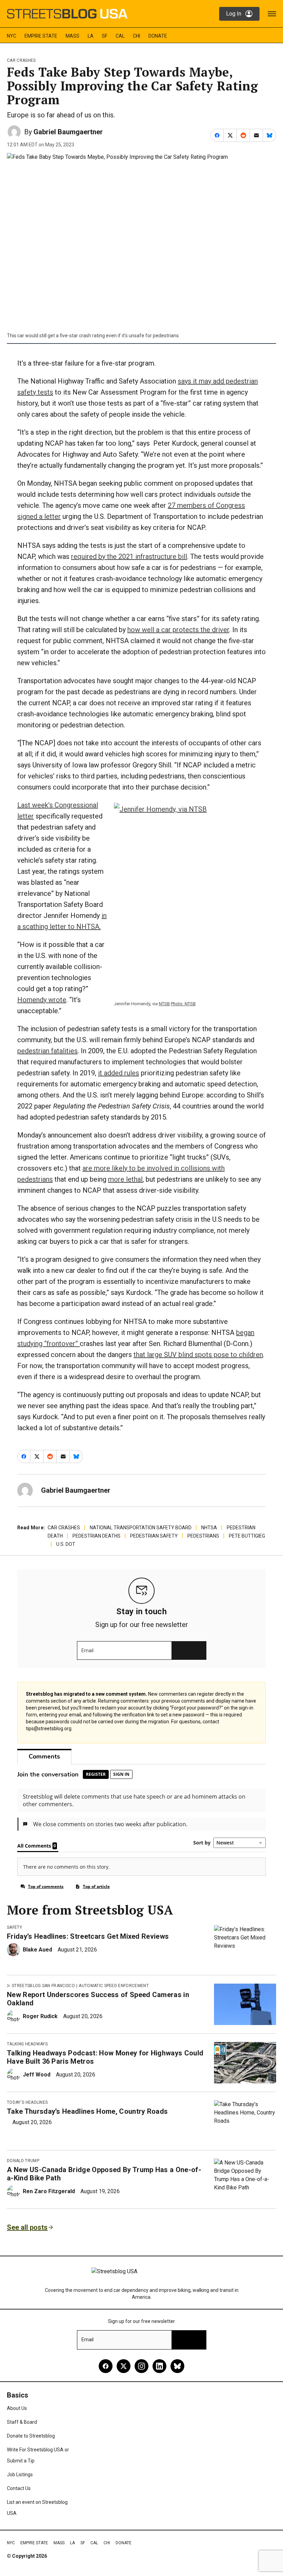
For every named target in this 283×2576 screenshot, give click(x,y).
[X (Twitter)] (124, 2366)
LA (91, 36)
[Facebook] (106, 2366)
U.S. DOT (66, 1544)
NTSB (164, 1004)
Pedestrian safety (154, 1536)
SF (105, 36)
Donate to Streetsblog (31, 2436)
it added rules (119, 1073)
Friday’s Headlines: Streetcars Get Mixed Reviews (88, 1936)
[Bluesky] (177, 2366)
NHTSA (209, 1528)
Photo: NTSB (183, 1004)
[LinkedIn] (159, 2366)
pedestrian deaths (96, 1536)
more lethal (125, 1179)
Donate (158, 36)
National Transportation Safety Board (141, 1528)
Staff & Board (22, 2422)
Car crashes (21, 60)
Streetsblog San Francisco (43, 1986)
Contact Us (19, 2488)
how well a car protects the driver (178, 630)
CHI (136, 36)
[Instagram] (141, 2366)
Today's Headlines (27, 2102)
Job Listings (20, 2475)
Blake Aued (37, 1950)
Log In (234, 14)
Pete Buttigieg (247, 1536)
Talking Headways (27, 2044)
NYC (12, 36)
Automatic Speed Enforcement (114, 1986)
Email (87, 1650)
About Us (17, 2408)
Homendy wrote (42, 1000)
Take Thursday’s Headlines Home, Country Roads (87, 2111)
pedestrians (203, 1536)
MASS (72, 36)
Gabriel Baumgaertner (68, 132)
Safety (14, 1927)
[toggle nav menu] (272, 14)
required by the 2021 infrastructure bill (129, 556)
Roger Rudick (40, 2016)
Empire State (41, 36)
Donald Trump (23, 2161)
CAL (120, 36)
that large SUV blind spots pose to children (198, 1355)
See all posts (27, 2227)
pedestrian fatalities (47, 1051)
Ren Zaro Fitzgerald (49, 2191)
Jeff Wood (37, 2075)
